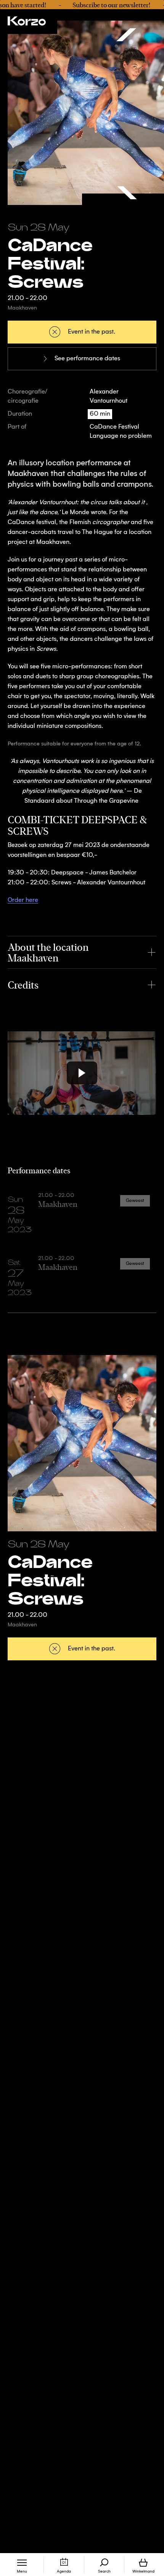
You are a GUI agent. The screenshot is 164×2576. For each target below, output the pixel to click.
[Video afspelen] (82, 1073)
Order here (23, 900)
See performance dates (87, 359)
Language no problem (121, 436)
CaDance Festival (114, 427)
